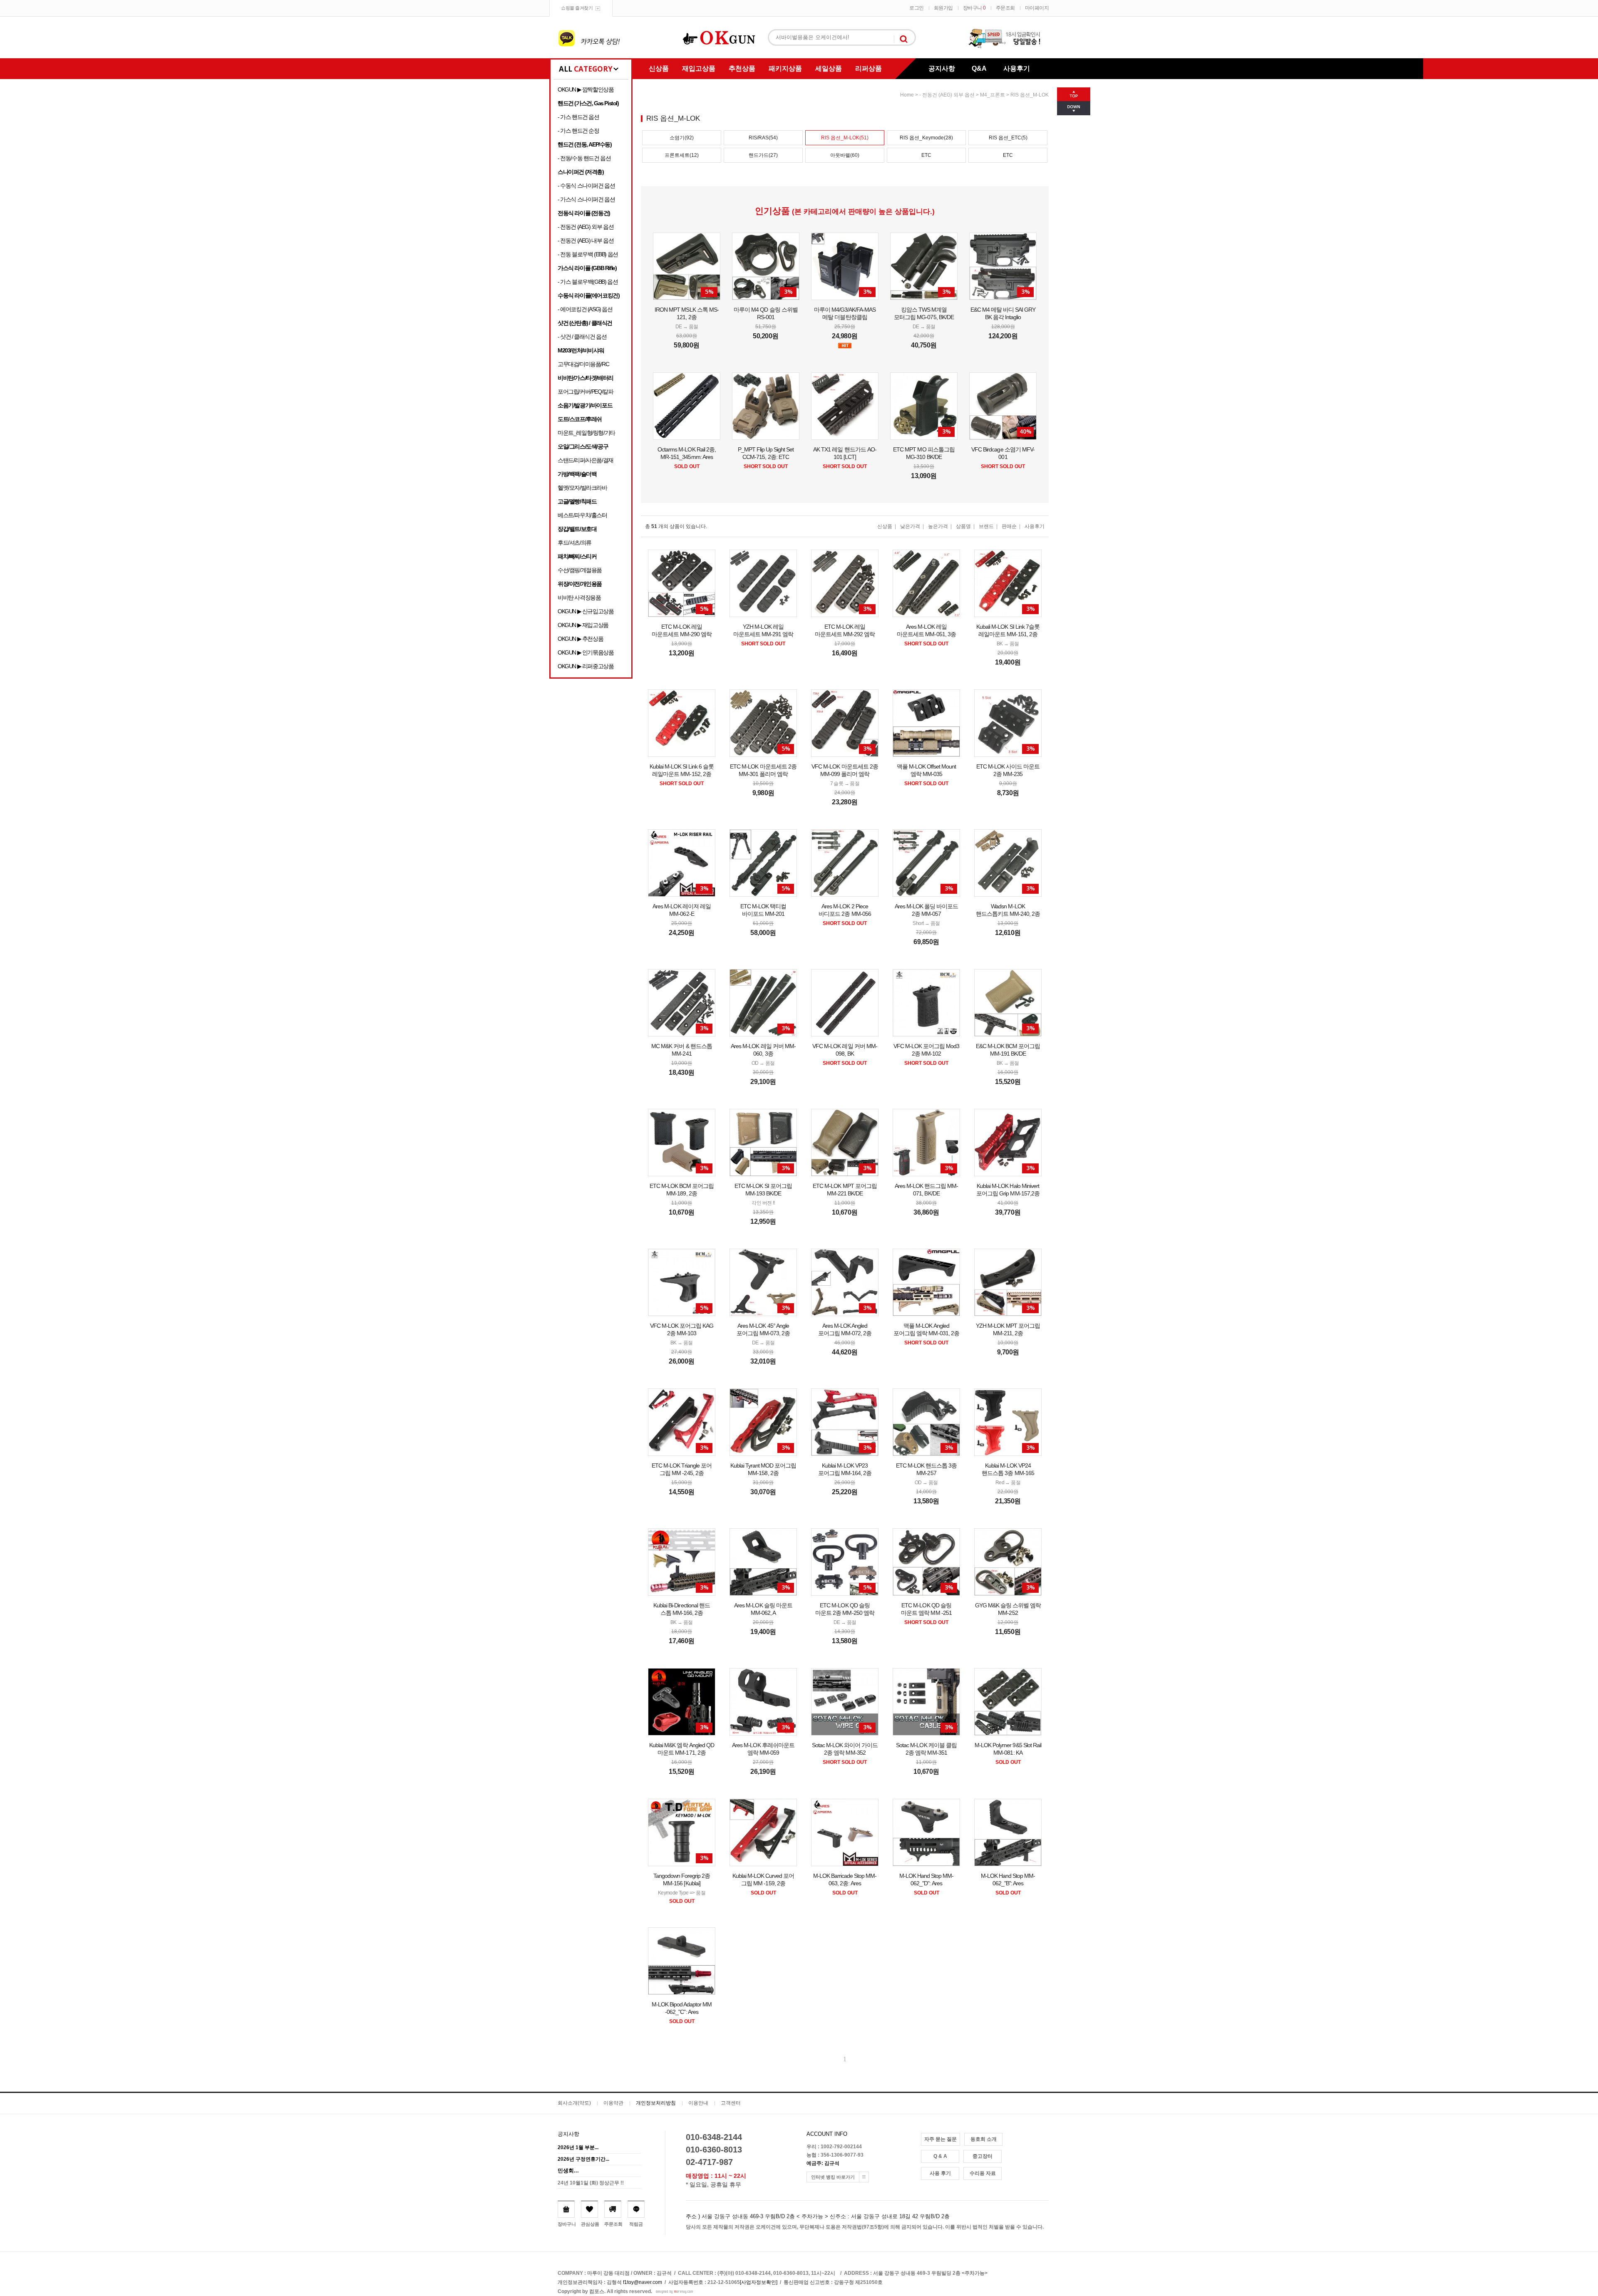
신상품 (659, 68)
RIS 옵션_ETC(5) (1008, 138)
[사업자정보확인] (759, 2282)
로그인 (917, 8)
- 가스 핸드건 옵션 (578, 117)
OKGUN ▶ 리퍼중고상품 (586, 666)
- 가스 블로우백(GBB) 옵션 (588, 282)
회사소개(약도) (574, 2103)
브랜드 (986, 526)
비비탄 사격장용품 (579, 598)
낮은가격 (910, 526)
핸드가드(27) (763, 155)
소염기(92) (682, 138)
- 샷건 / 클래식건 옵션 (582, 337)
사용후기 (1017, 68)
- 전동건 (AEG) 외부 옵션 (586, 227)
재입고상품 (699, 68)
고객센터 (731, 2103)
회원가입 (943, 8)
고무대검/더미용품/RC (583, 364)
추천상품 (742, 68)
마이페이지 (1037, 8)
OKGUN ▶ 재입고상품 (583, 625)
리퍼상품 (868, 68)
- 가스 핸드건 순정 (578, 131)
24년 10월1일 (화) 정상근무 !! (591, 2183)
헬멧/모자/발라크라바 (582, 488)
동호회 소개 (984, 2139)
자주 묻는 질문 (940, 2139)
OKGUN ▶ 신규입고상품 (586, 611)
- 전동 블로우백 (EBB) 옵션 (588, 254)
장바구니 (974, 8)
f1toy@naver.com (643, 2282)
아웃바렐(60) (845, 155)
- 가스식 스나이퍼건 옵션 (586, 199)
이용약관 (613, 2103)
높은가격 (938, 526)
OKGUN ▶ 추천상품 (580, 639)
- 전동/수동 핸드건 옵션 (584, 158)
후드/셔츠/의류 (574, 543)
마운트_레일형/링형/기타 (586, 433)
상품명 (963, 526)
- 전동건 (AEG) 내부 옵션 (586, 241)
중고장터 (983, 2156)
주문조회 (1005, 8)
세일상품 (829, 68)
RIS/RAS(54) (763, 138)
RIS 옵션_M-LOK (1030, 95)
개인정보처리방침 (656, 2103)
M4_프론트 (993, 95)
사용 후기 (940, 2173)
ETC (926, 155)
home (907, 95)
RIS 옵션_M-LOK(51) (845, 138)
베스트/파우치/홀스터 (582, 515)
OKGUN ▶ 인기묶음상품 (586, 652)
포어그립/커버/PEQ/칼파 (585, 392)
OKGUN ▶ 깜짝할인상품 (586, 89)
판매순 (1009, 526)
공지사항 (942, 68)
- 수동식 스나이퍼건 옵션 (586, 186)
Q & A (940, 2156)
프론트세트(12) (682, 155)
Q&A (979, 68)
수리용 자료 (983, 2173)
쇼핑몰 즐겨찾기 (577, 8)
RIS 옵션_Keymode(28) (926, 138)
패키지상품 (785, 68)
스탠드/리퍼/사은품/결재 (586, 460)
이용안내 (698, 2103)
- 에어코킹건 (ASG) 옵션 (585, 309)
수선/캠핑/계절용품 (580, 570)
